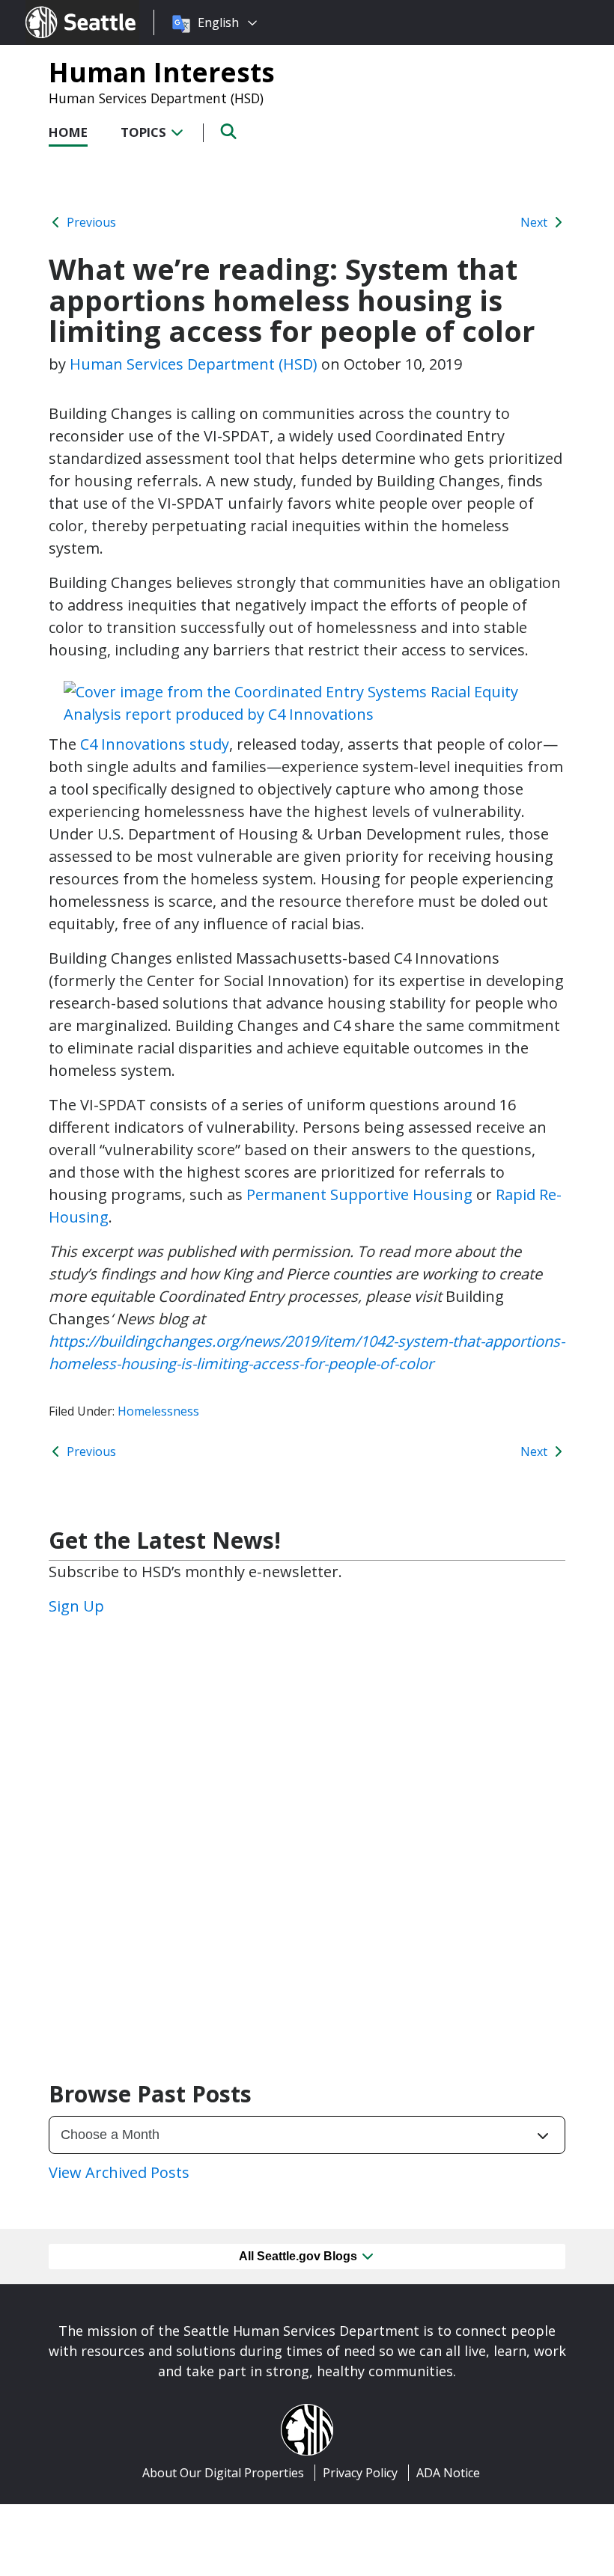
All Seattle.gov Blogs (300, 2256)
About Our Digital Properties (223, 2473)
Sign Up (76, 1606)
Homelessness (158, 1411)
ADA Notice (448, 2473)
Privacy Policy (360, 2473)
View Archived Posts (119, 2172)
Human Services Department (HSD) (156, 98)
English (218, 22)
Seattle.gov (57, 8)
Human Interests (162, 72)
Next (535, 222)
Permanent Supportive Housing (359, 1194)
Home (68, 132)
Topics (145, 132)
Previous (90, 222)
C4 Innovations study (155, 744)
